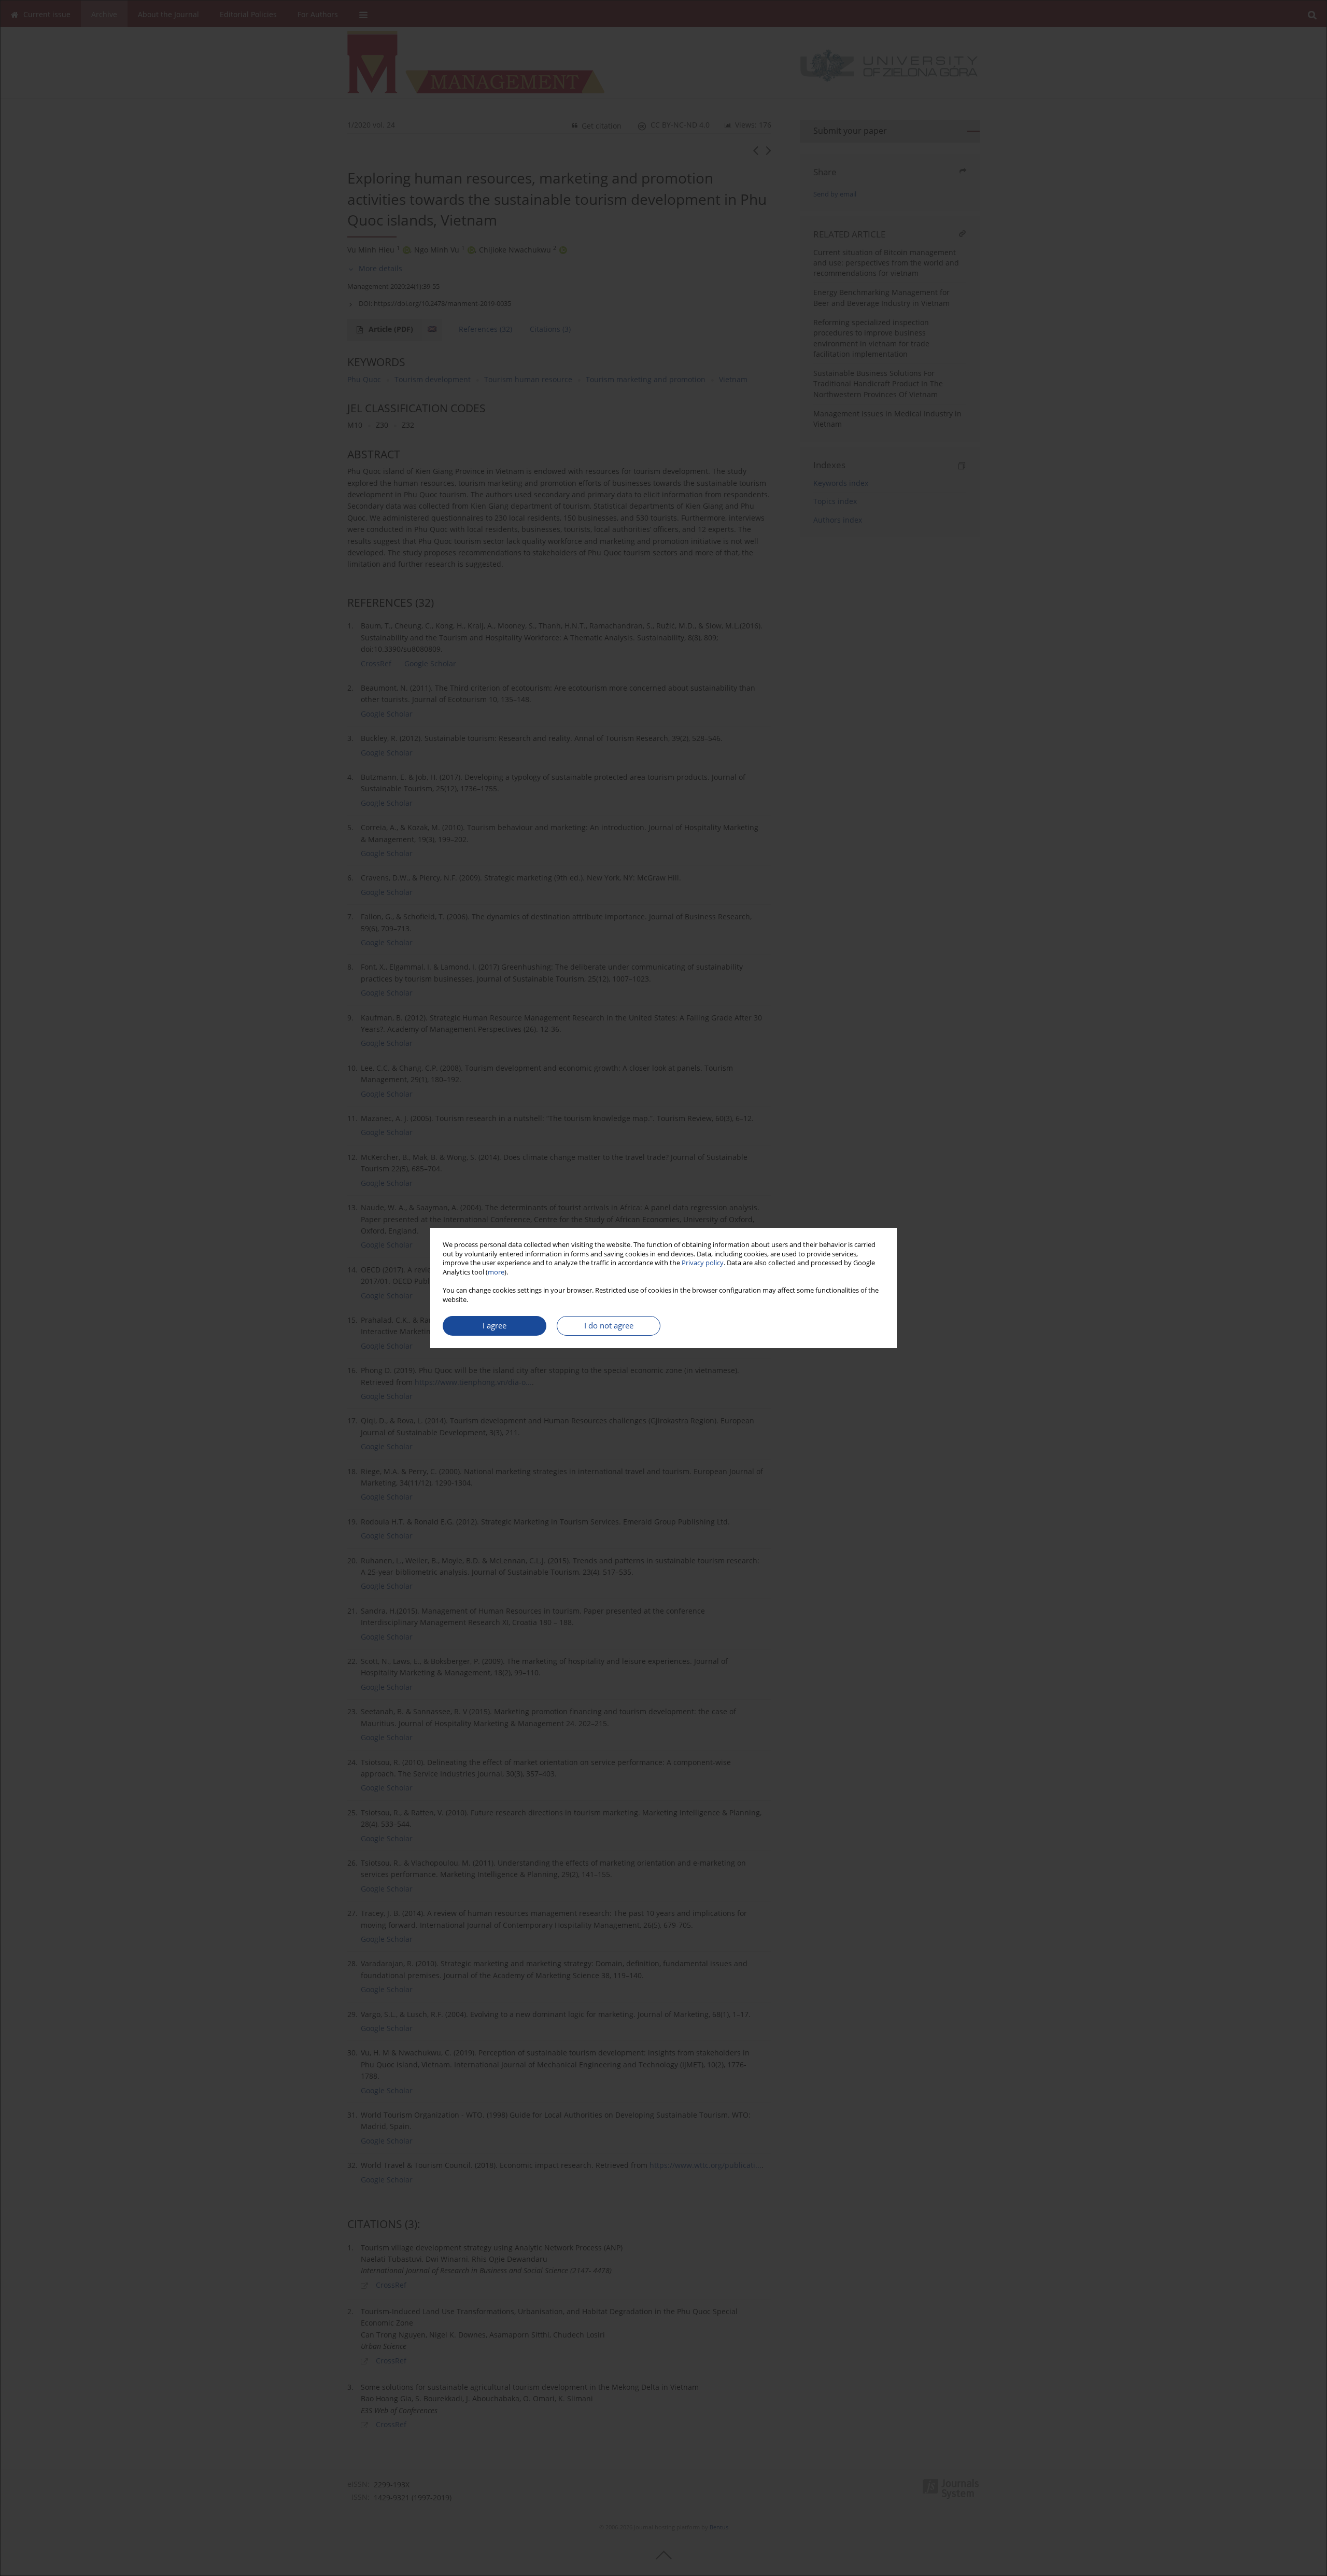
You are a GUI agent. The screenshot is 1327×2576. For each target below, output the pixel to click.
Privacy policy (703, 1263)
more (496, 1272)
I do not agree (609, 1326)
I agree (495, 1326)
